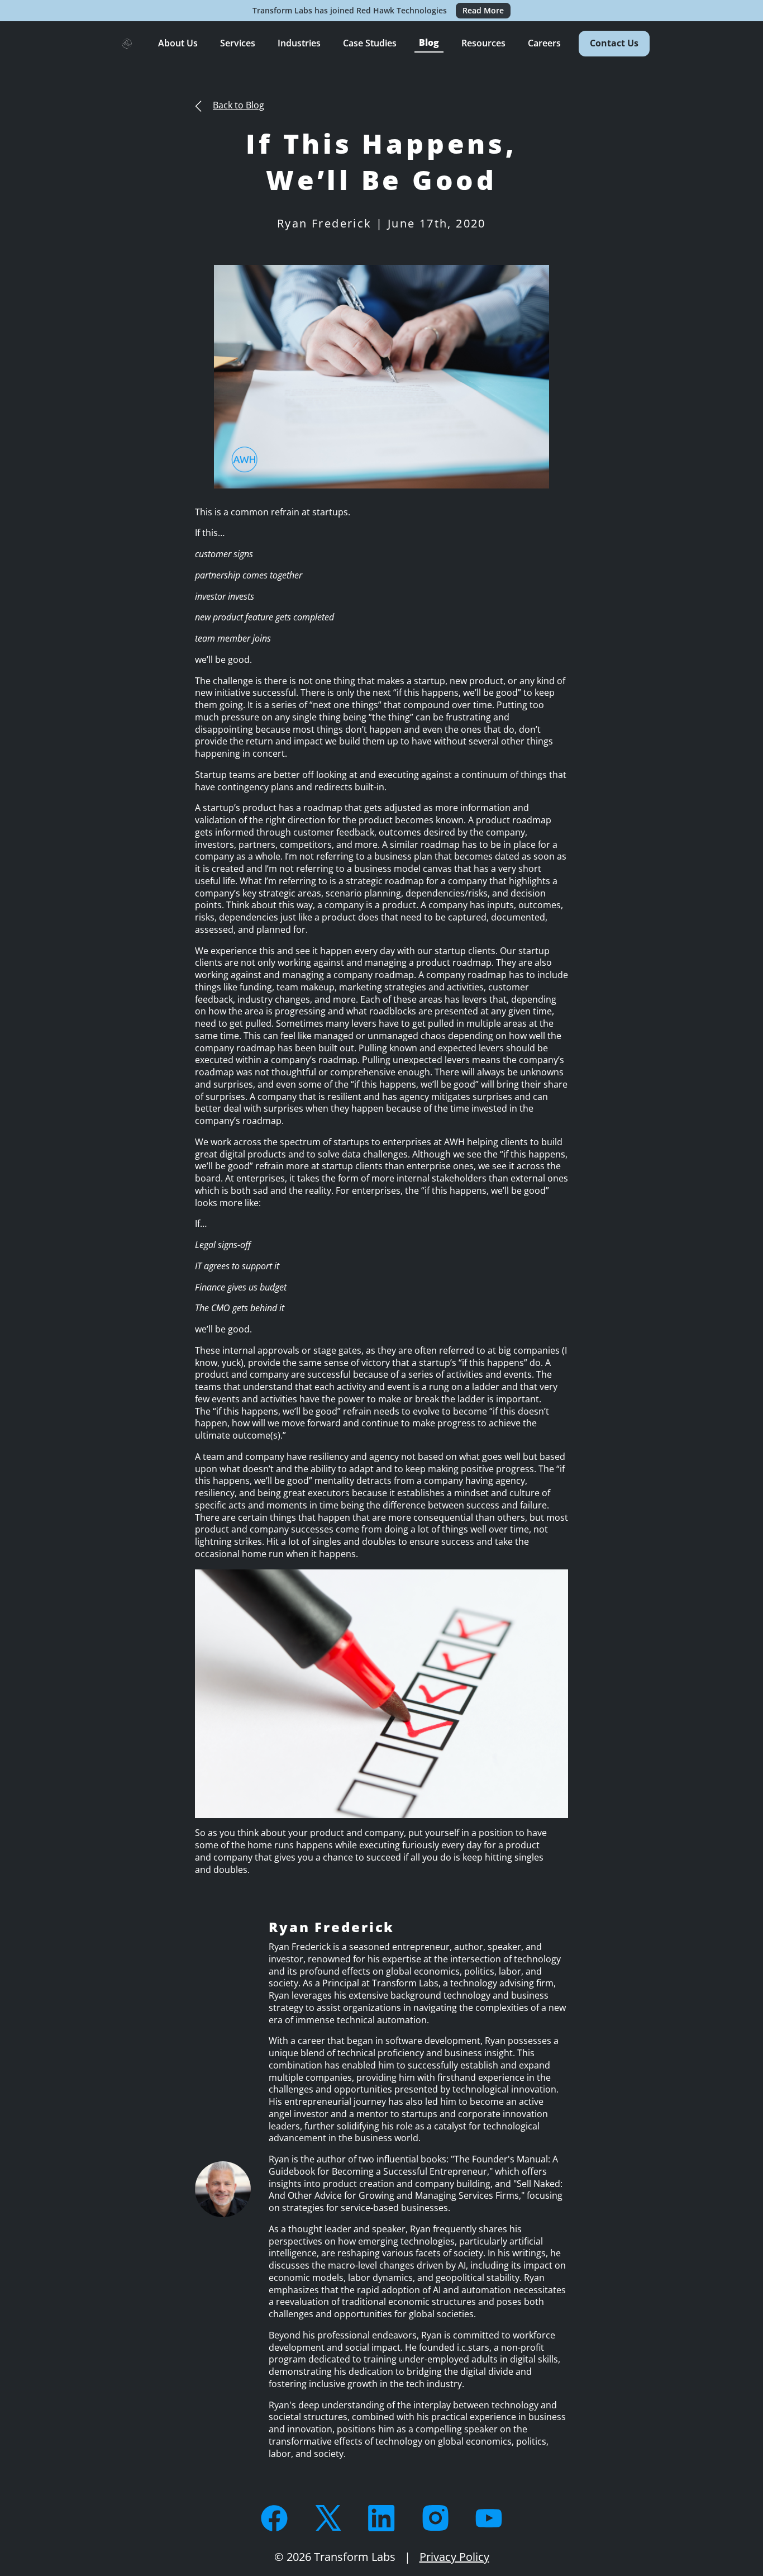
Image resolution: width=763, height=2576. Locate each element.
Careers (544, 43)
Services (238, 43)
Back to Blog (239, 105)
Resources (483, 43)
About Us (178, 43)
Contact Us (614, 43)
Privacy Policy (454, 2557)
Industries (299, 43)
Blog (429, 42)
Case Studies (370, 43)
